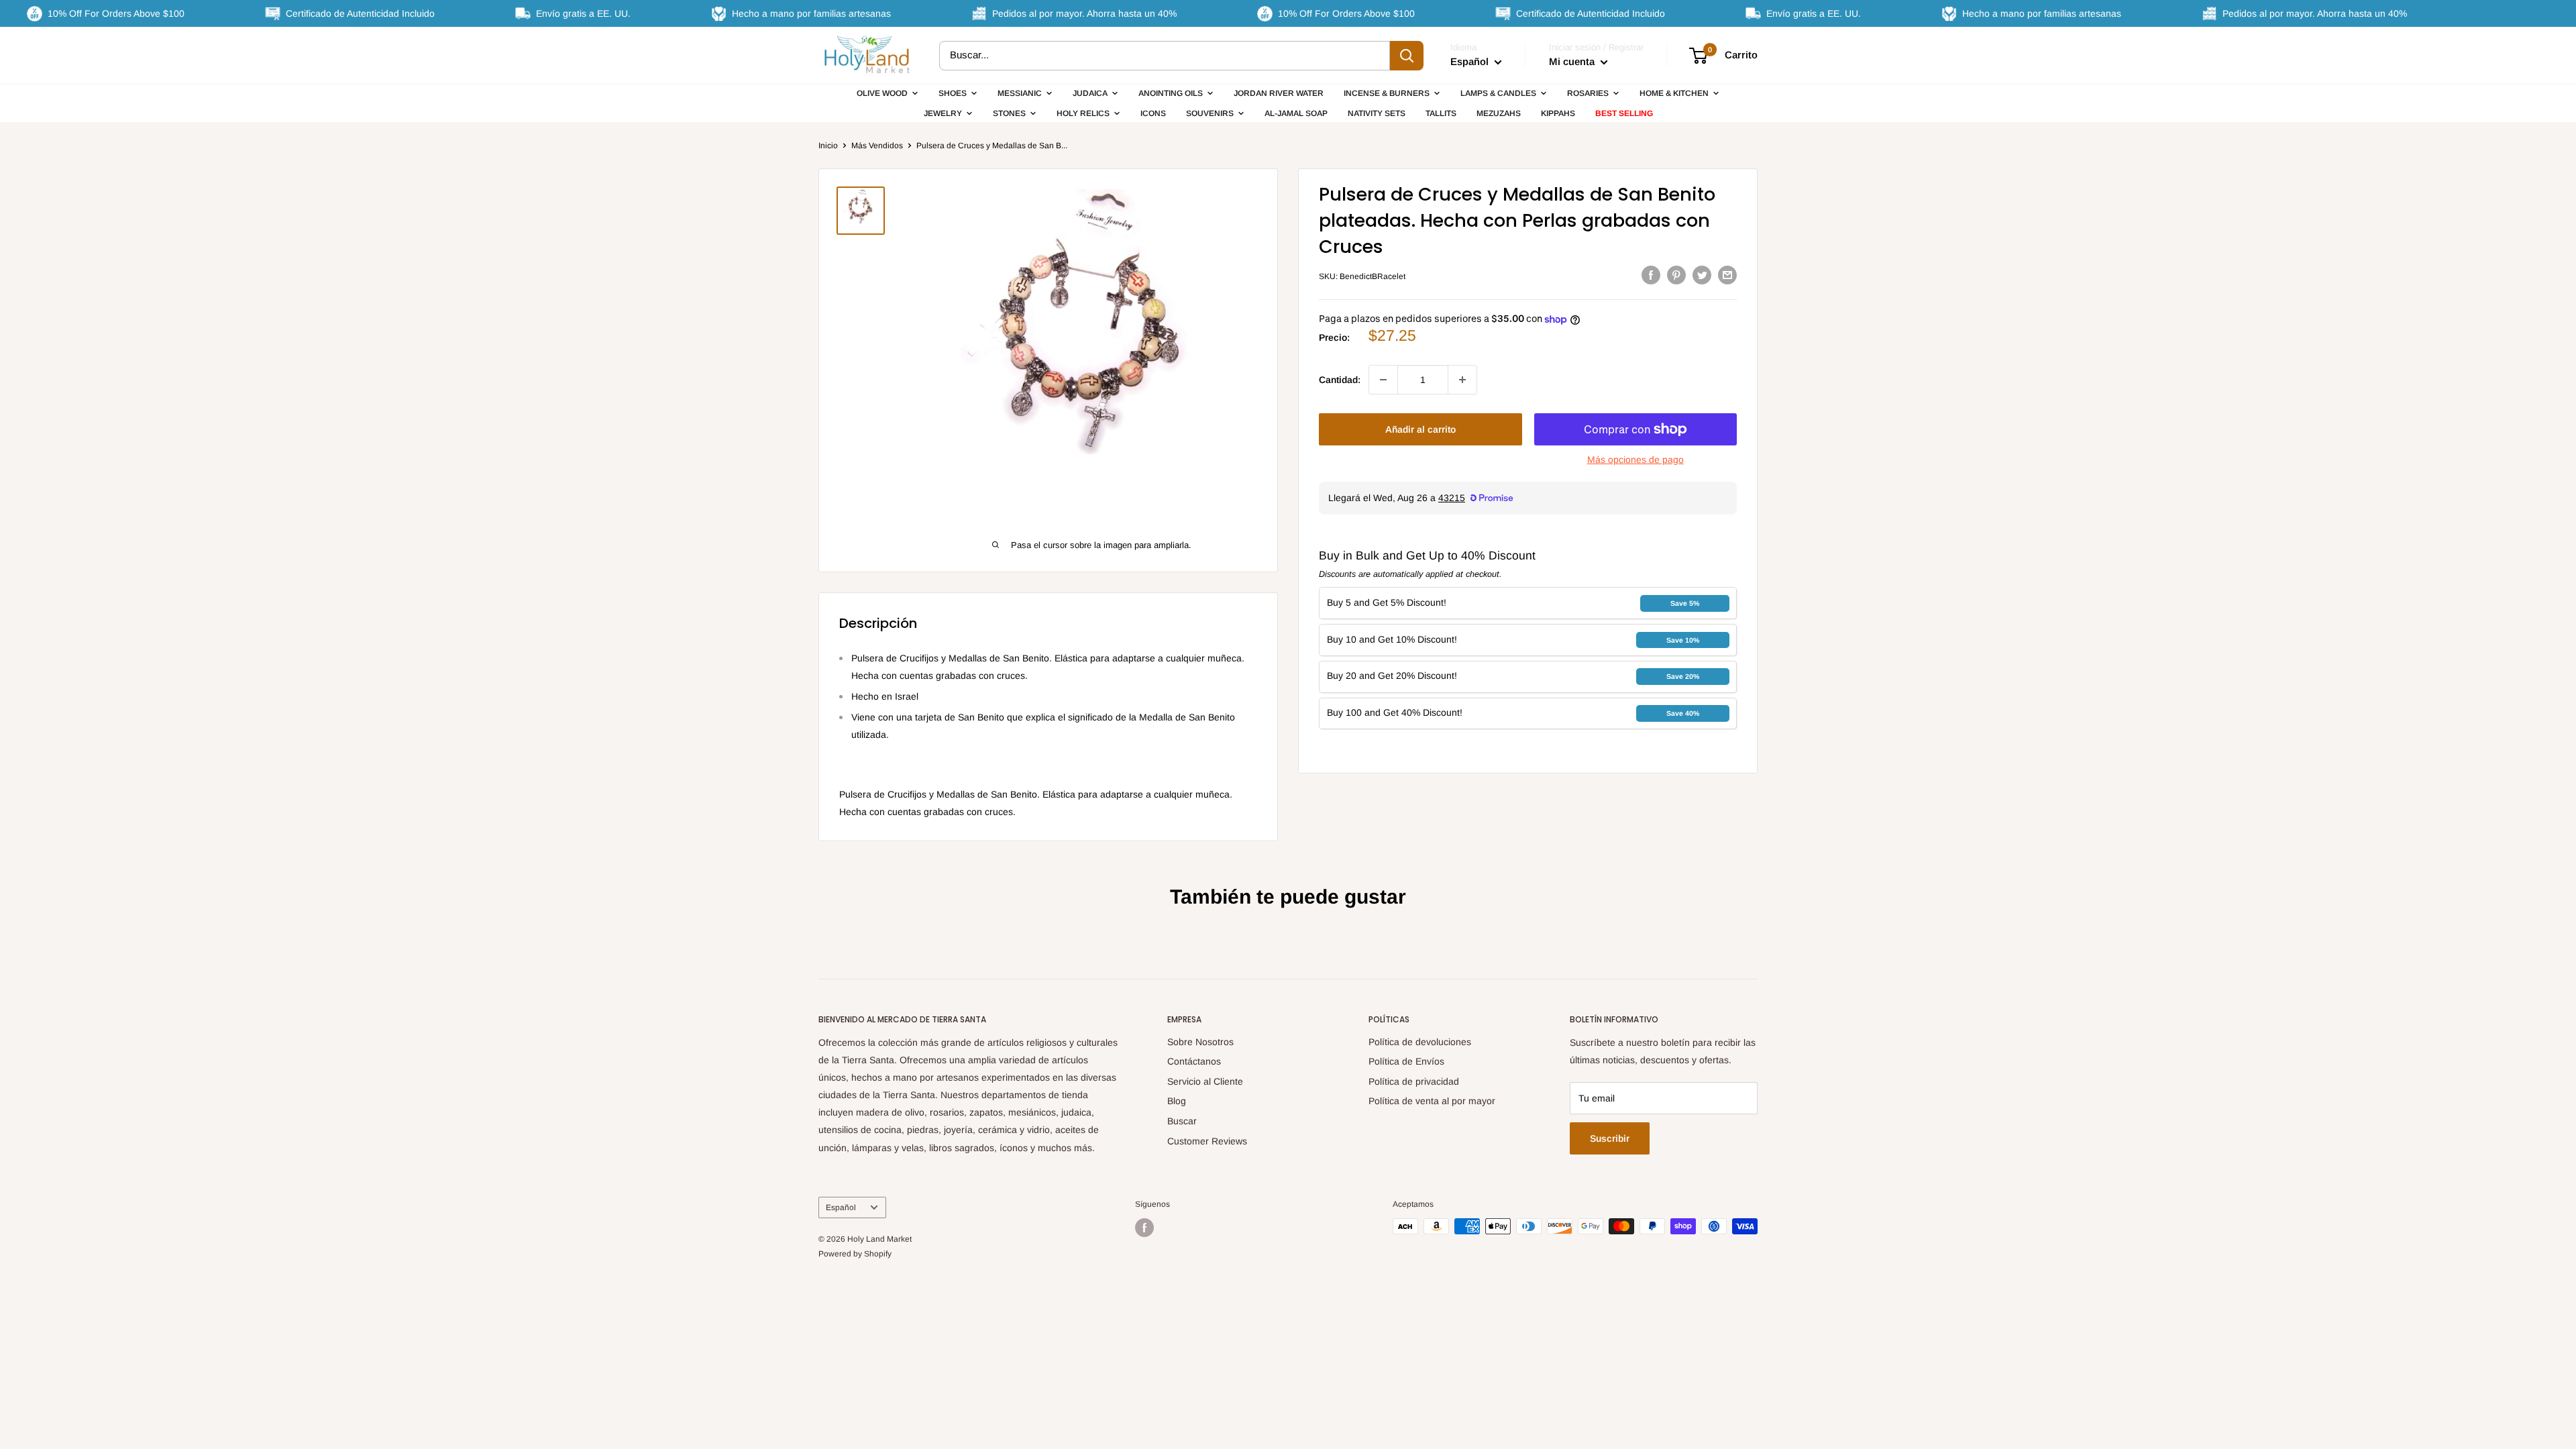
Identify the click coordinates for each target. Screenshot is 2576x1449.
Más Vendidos (877, 146)
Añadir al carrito (1420, 429)
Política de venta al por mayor (1432, 1101)
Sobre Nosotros (1200, 1042)
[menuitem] (888, 93)
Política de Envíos (1406, 1061)
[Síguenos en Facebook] (1144, 1228)
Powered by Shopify (855, 1254)
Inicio (828, 146)
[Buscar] (1407, 56)
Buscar (1182, 1121)
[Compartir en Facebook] (1651, 274)
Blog (1177, 1101)
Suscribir (1610, 1138)
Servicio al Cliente (1205, 1081)
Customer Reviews (1207, 1141)
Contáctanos (1194, 1061)
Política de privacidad (1414, 1081)
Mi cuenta (1573, 61)
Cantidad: (1340, 380)
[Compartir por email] (1727, 274)
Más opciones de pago (1635, 460)
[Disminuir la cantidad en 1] (1383, 380)
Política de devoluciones (1420, 1042)
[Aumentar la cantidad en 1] (1462, 380)
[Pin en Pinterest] (1676, 274)
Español (841, 1207)
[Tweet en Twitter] (1702, 274)
